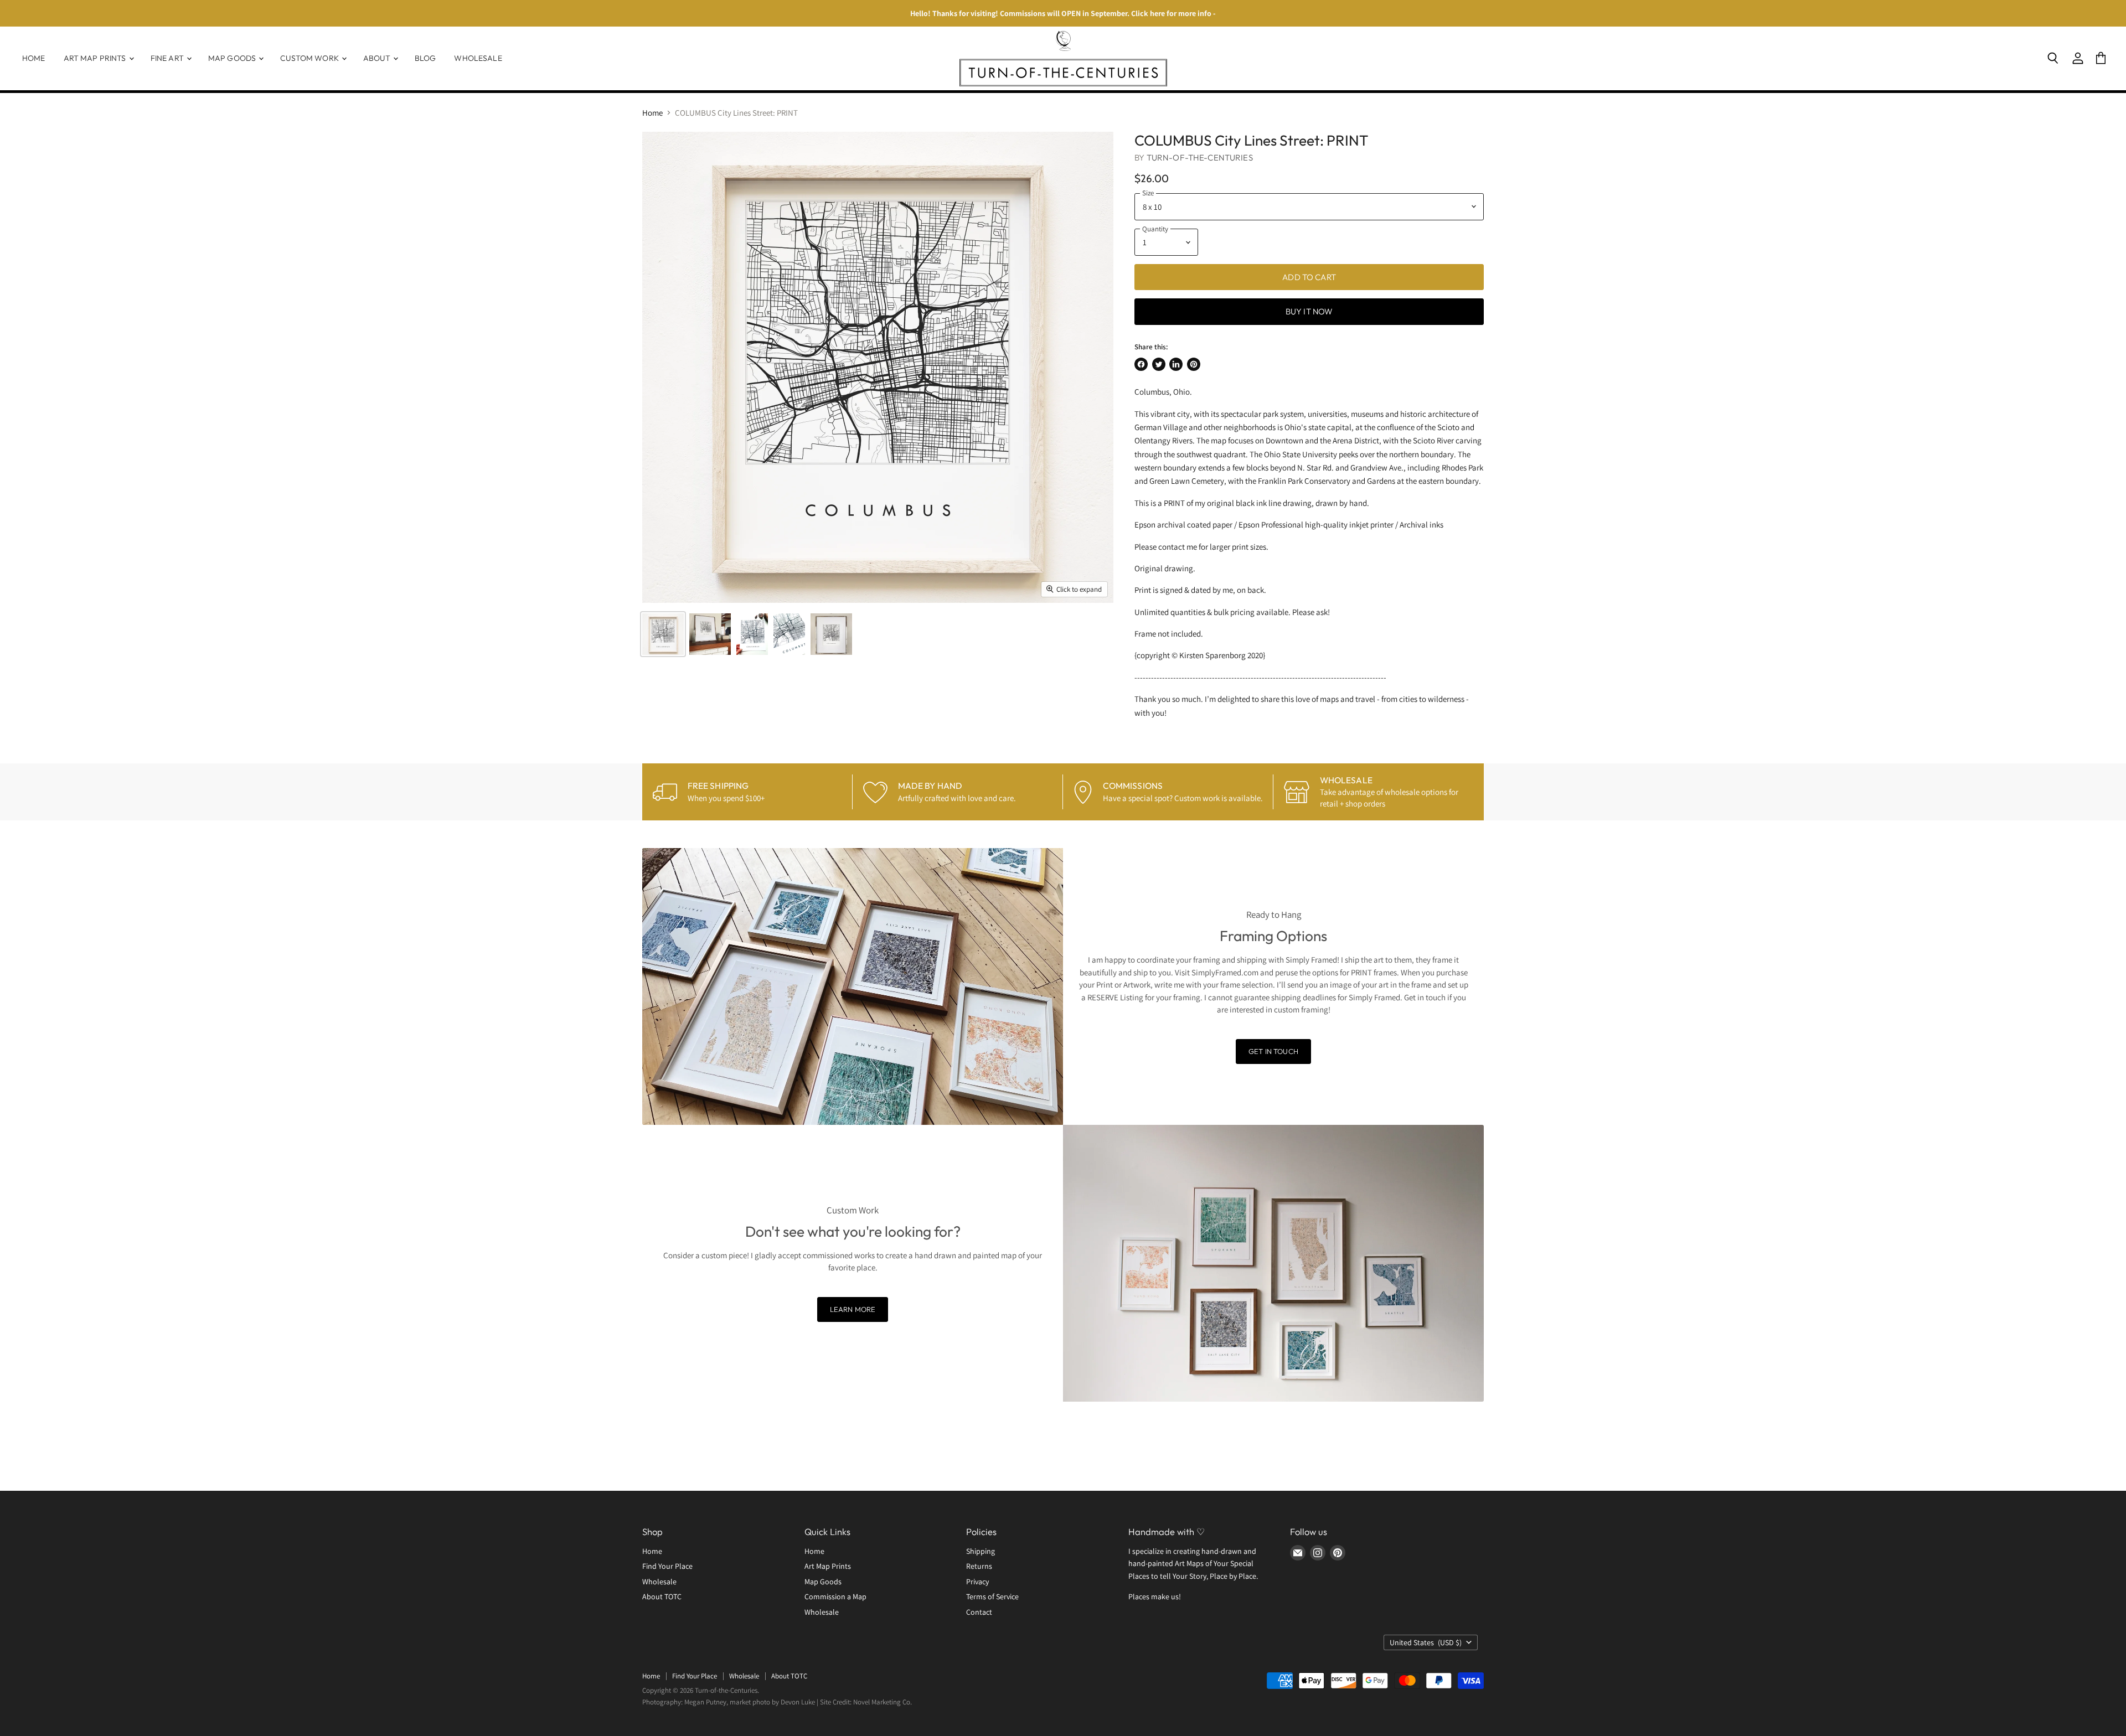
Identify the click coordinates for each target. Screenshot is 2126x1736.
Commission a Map (835, 1596)
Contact (979, 1612)
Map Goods (233, 58)
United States (1426, 1642)
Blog (425, 58)
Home (34, 58)
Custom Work (310, 58)
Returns (979, 1566)
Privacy (977, 1582)
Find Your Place (667, 1566)
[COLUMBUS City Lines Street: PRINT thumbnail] (663, 634)
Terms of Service (992, 1596)
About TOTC (662, 1596)
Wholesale (478, 58)
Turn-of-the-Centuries (1200, 157)
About (378, 58)
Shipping (981, 1551)
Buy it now (1309, 311)
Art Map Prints (96, 58)
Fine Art (168, 58)
